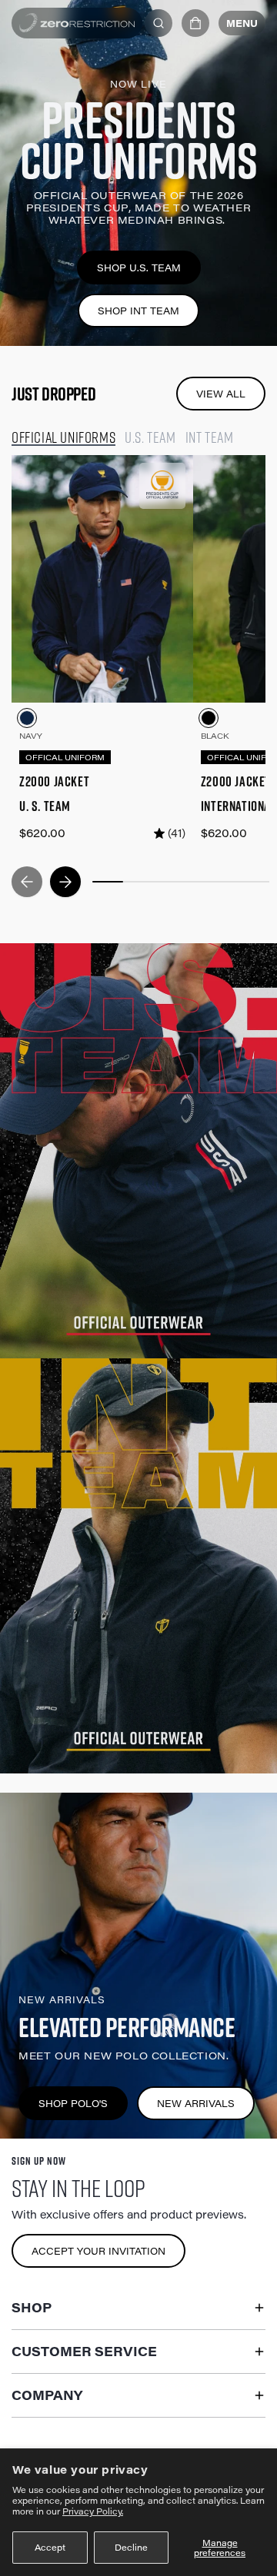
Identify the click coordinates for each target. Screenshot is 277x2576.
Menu (242, 23)
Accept (50, 2547)
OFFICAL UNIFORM (65, 757)
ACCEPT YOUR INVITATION (98, 2251)
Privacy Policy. (93, 2511)
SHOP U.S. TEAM (139, 268)
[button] (195, 23)
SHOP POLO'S (73, 2103)
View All (221, 394)
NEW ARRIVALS (196, 2103)
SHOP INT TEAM (138, 311)
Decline (131, 2547)
